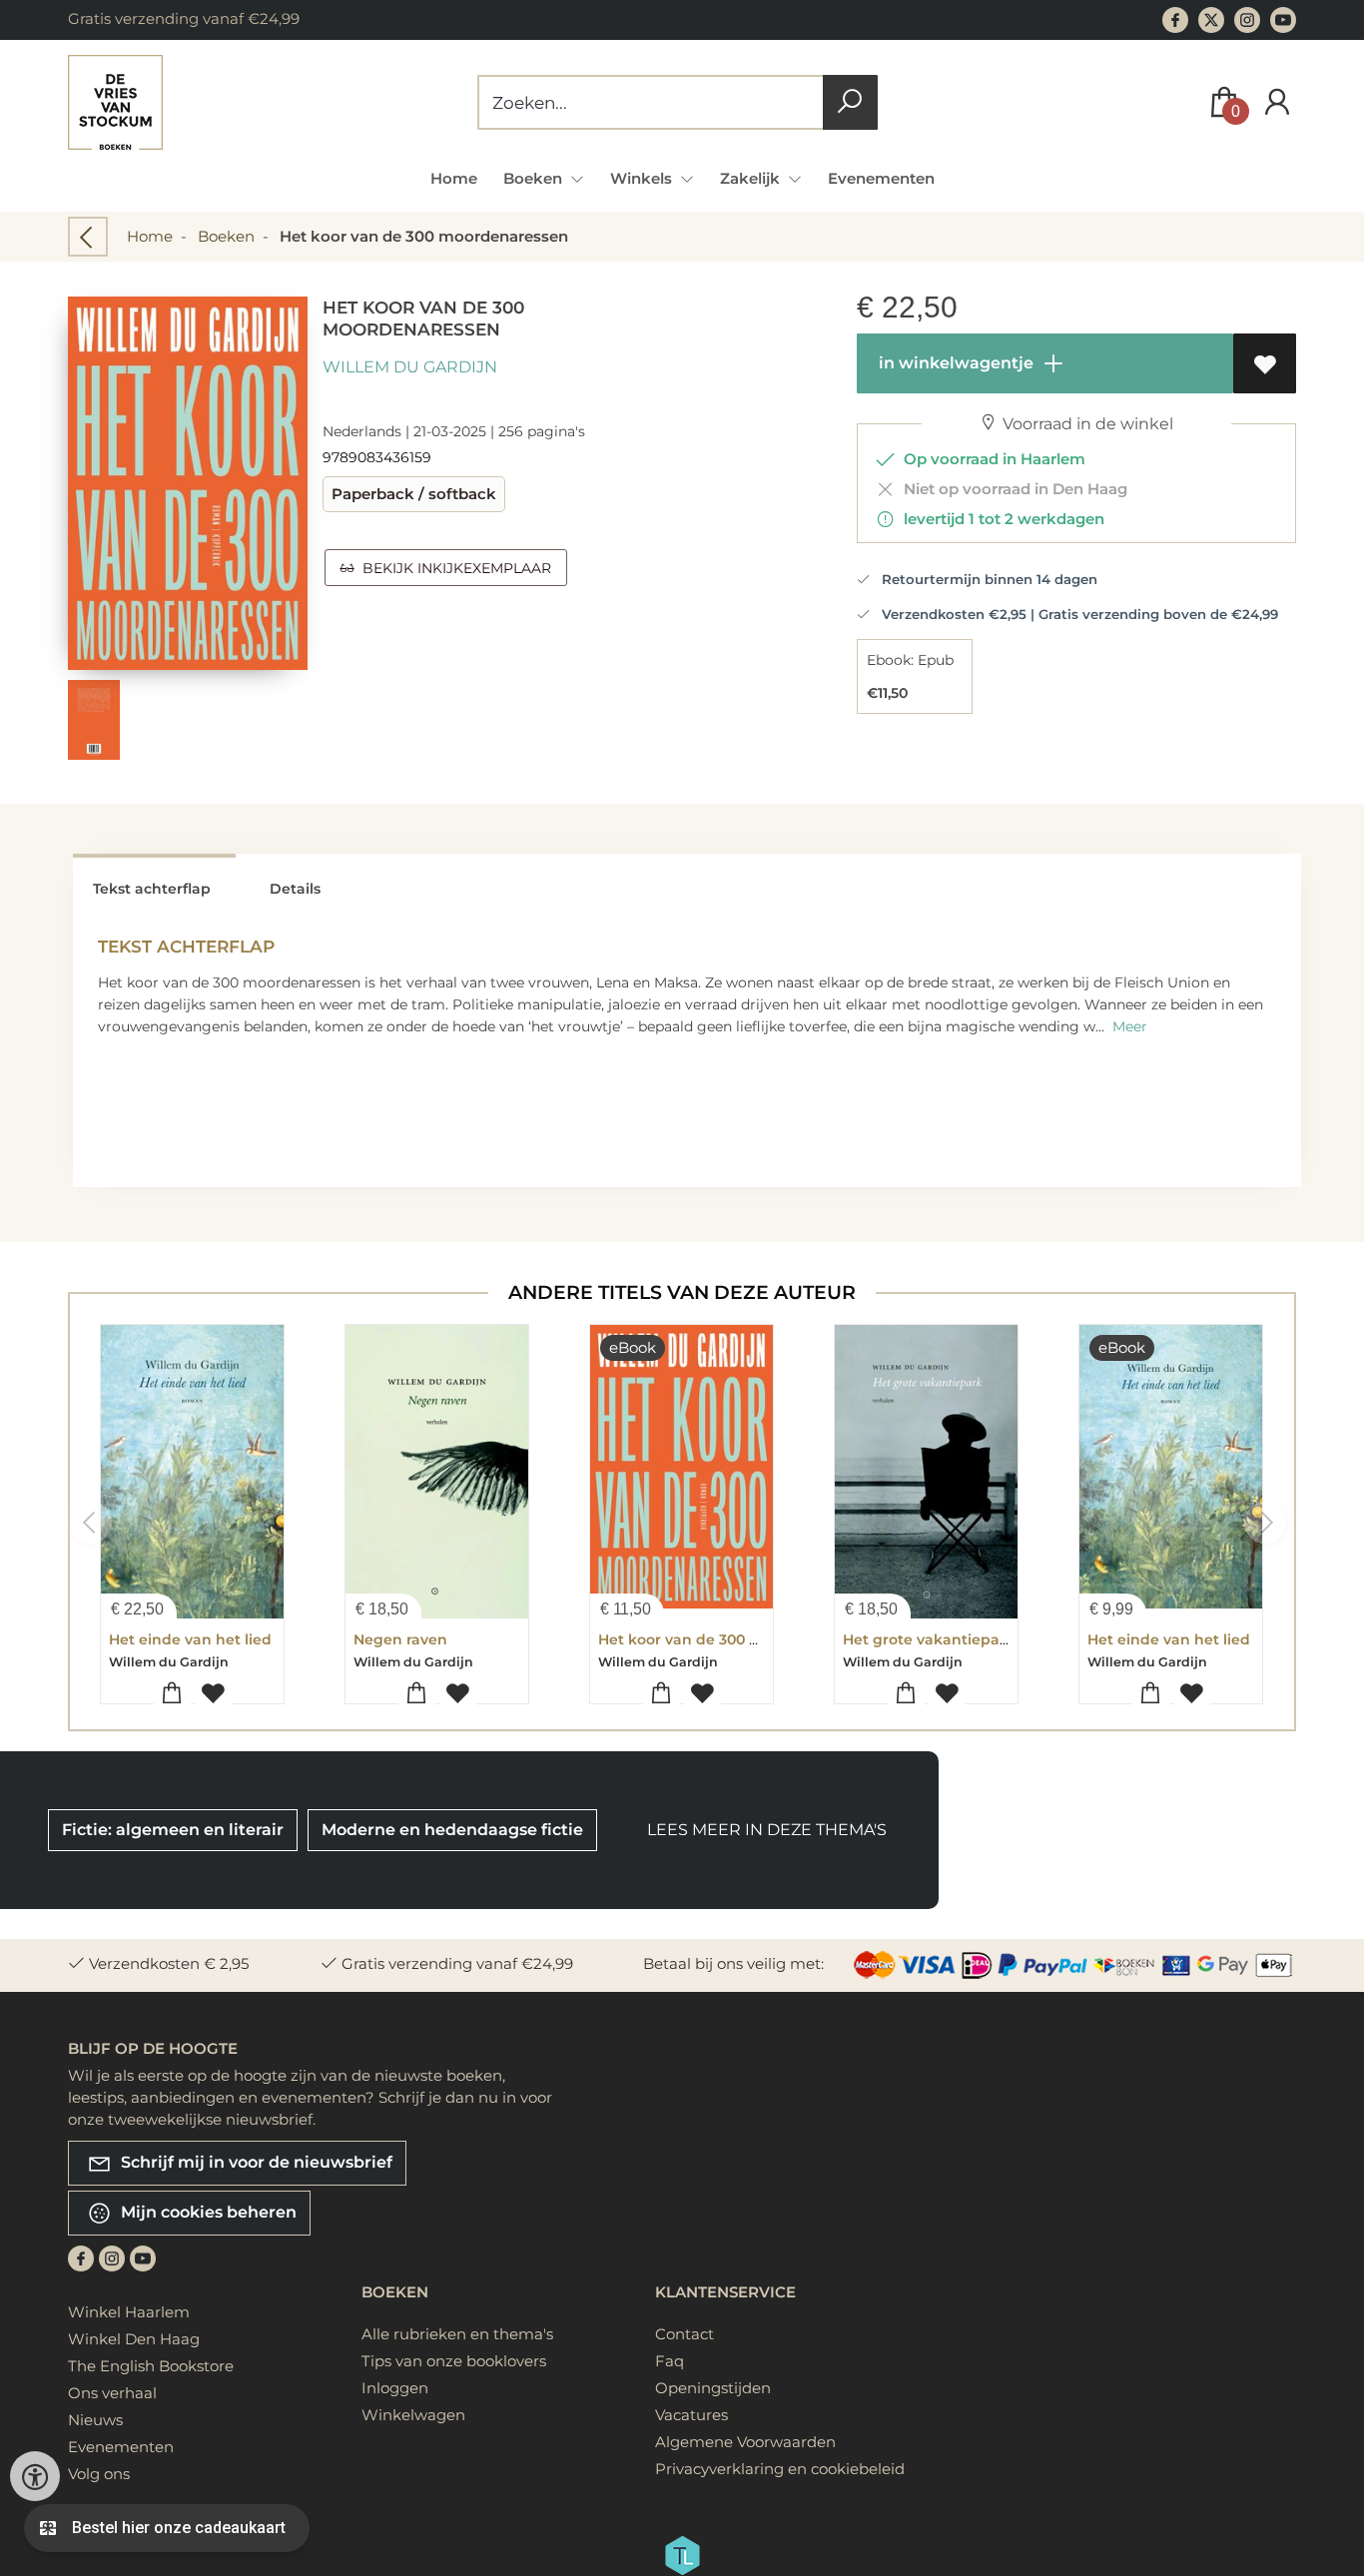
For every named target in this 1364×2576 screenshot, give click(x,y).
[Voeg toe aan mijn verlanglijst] (1265, 363)
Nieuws (95, 2420)
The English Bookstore (151, 2366)
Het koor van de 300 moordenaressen (736, 1639)
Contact (684, 2334)
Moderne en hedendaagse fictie (452, 1830)
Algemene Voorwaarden (745, 2442)
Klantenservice (725, 2292)
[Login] (1277, 102)
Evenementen (881, 178)
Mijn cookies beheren (207, 2212)
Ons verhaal (112, 2393)
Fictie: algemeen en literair (173, 1830)
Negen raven (400, 1639)
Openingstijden (713, 2388)
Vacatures (691, 2415)
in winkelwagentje (954, 363)
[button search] (850, 102)
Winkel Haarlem (129, 2312)
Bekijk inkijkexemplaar (453, 568)
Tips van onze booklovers (454, 2361)
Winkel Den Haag (134, 2339)
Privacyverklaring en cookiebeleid (780, 2469)
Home (454, 178)
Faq (670, 2361)
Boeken (226, 236)
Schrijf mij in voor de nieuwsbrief (255, 2162)
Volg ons (99, 2474)
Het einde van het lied (190, 1639)
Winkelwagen (413, 2415)
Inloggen (395, 2388)
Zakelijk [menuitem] (752, 178)
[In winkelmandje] (172, 1694)
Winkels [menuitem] (643, 178)
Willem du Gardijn (410, 367)
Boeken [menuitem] (535, 178)
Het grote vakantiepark (929, 1639)
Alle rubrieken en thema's (457, 2334)
